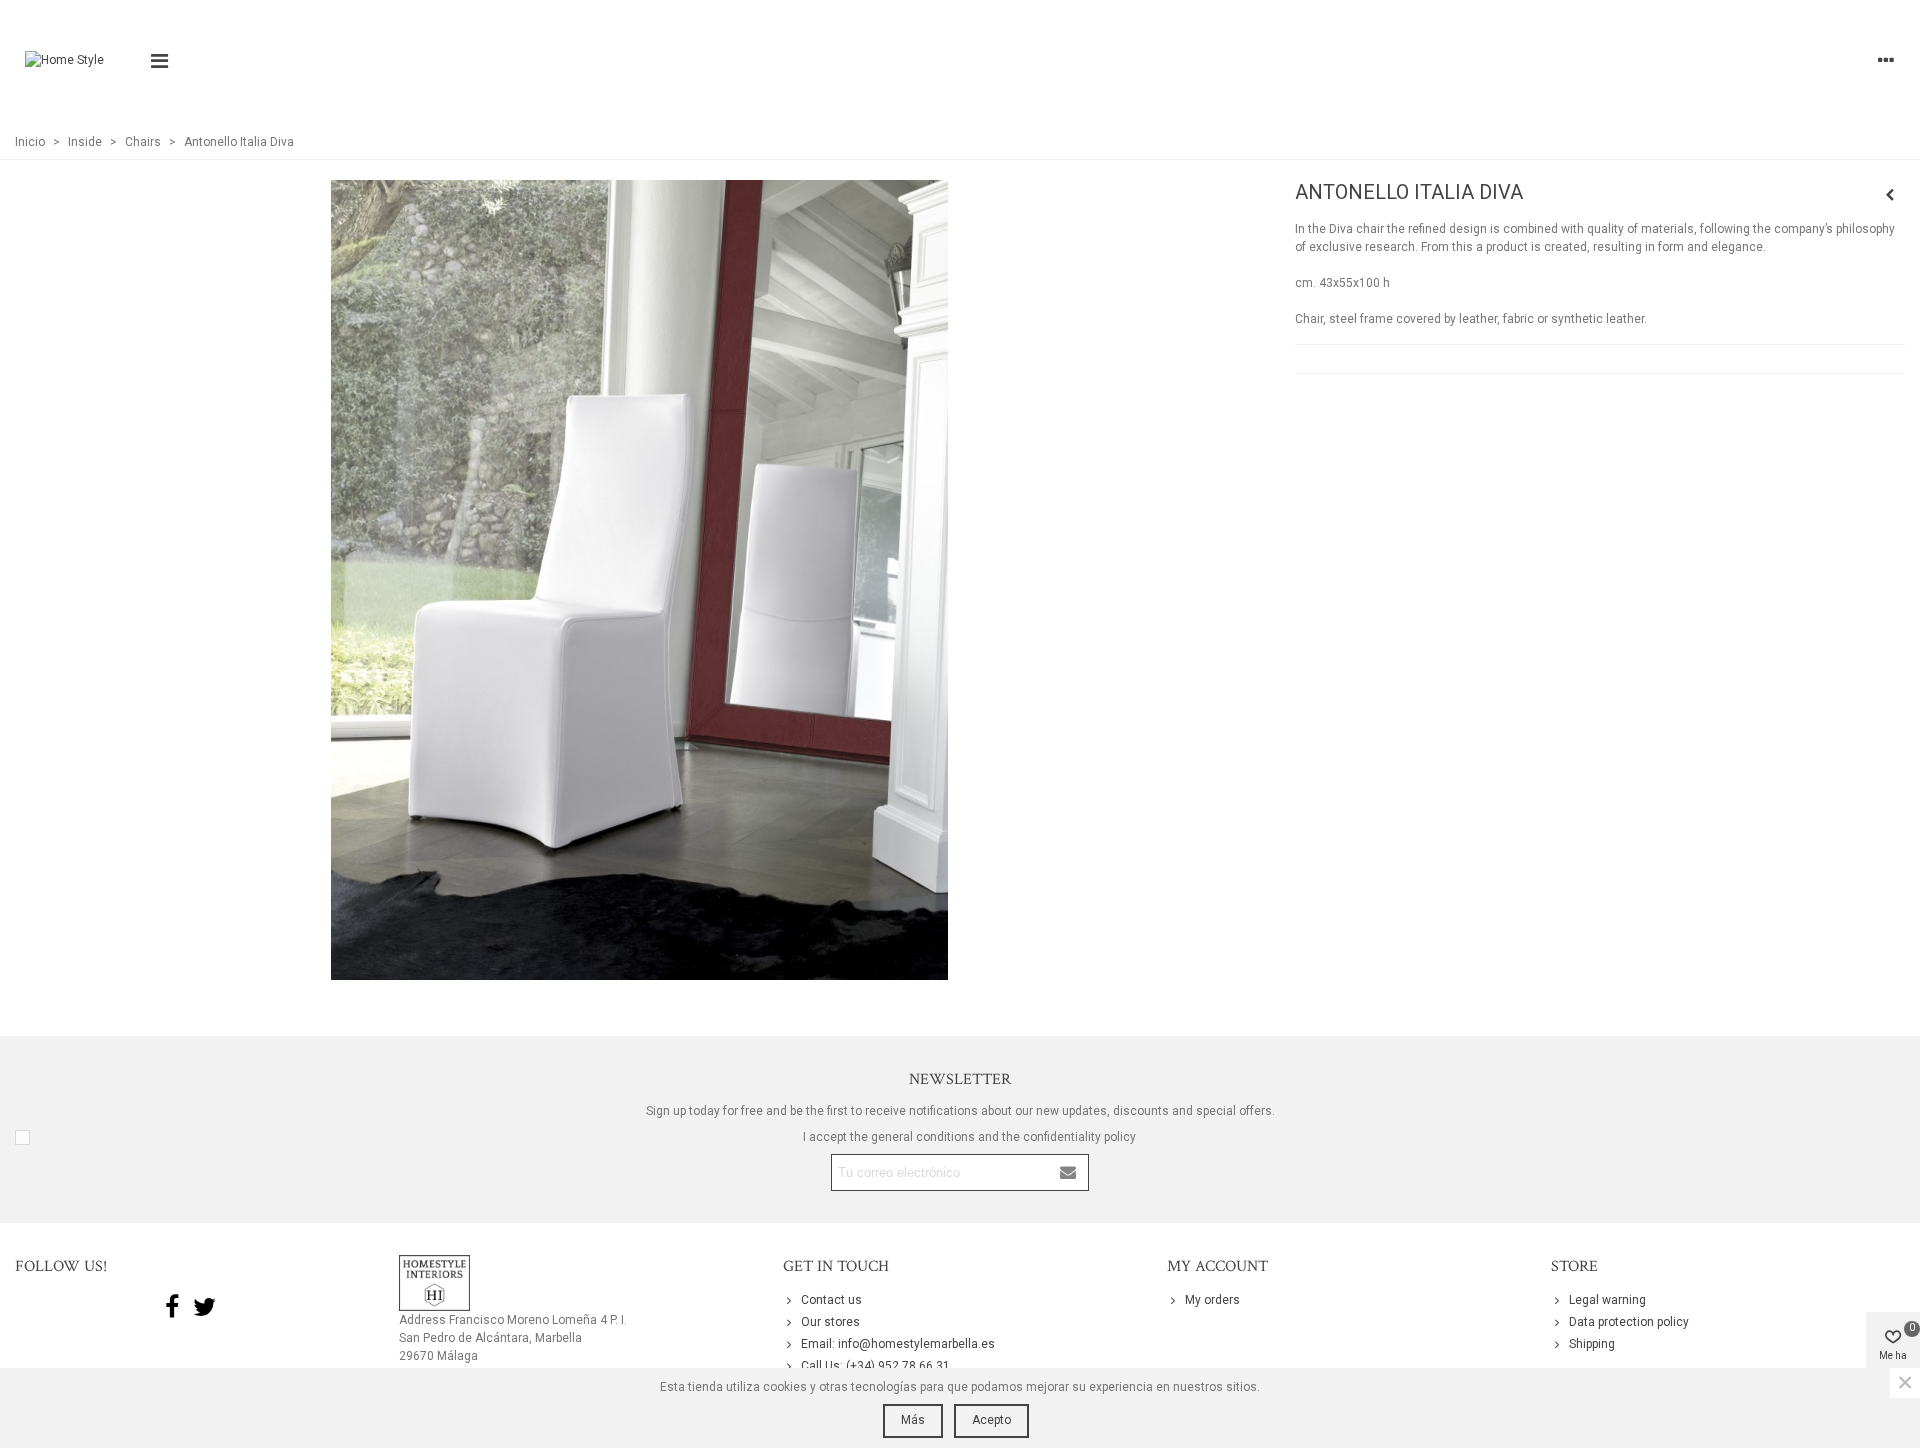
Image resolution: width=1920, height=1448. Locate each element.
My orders (1212, 1300)
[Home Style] (77, 60)
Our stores (830, 1322)
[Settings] (1886, 60)
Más (913, 1420)
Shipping (1592, 1344)
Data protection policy (1629, 1322)
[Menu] (159, 60)
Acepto (991, 1420)
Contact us (831, 1300)
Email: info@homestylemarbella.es (898, 1344)
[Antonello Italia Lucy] (1890, 195)
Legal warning (1607, 1300)
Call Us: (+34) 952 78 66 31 (875, 1366)
